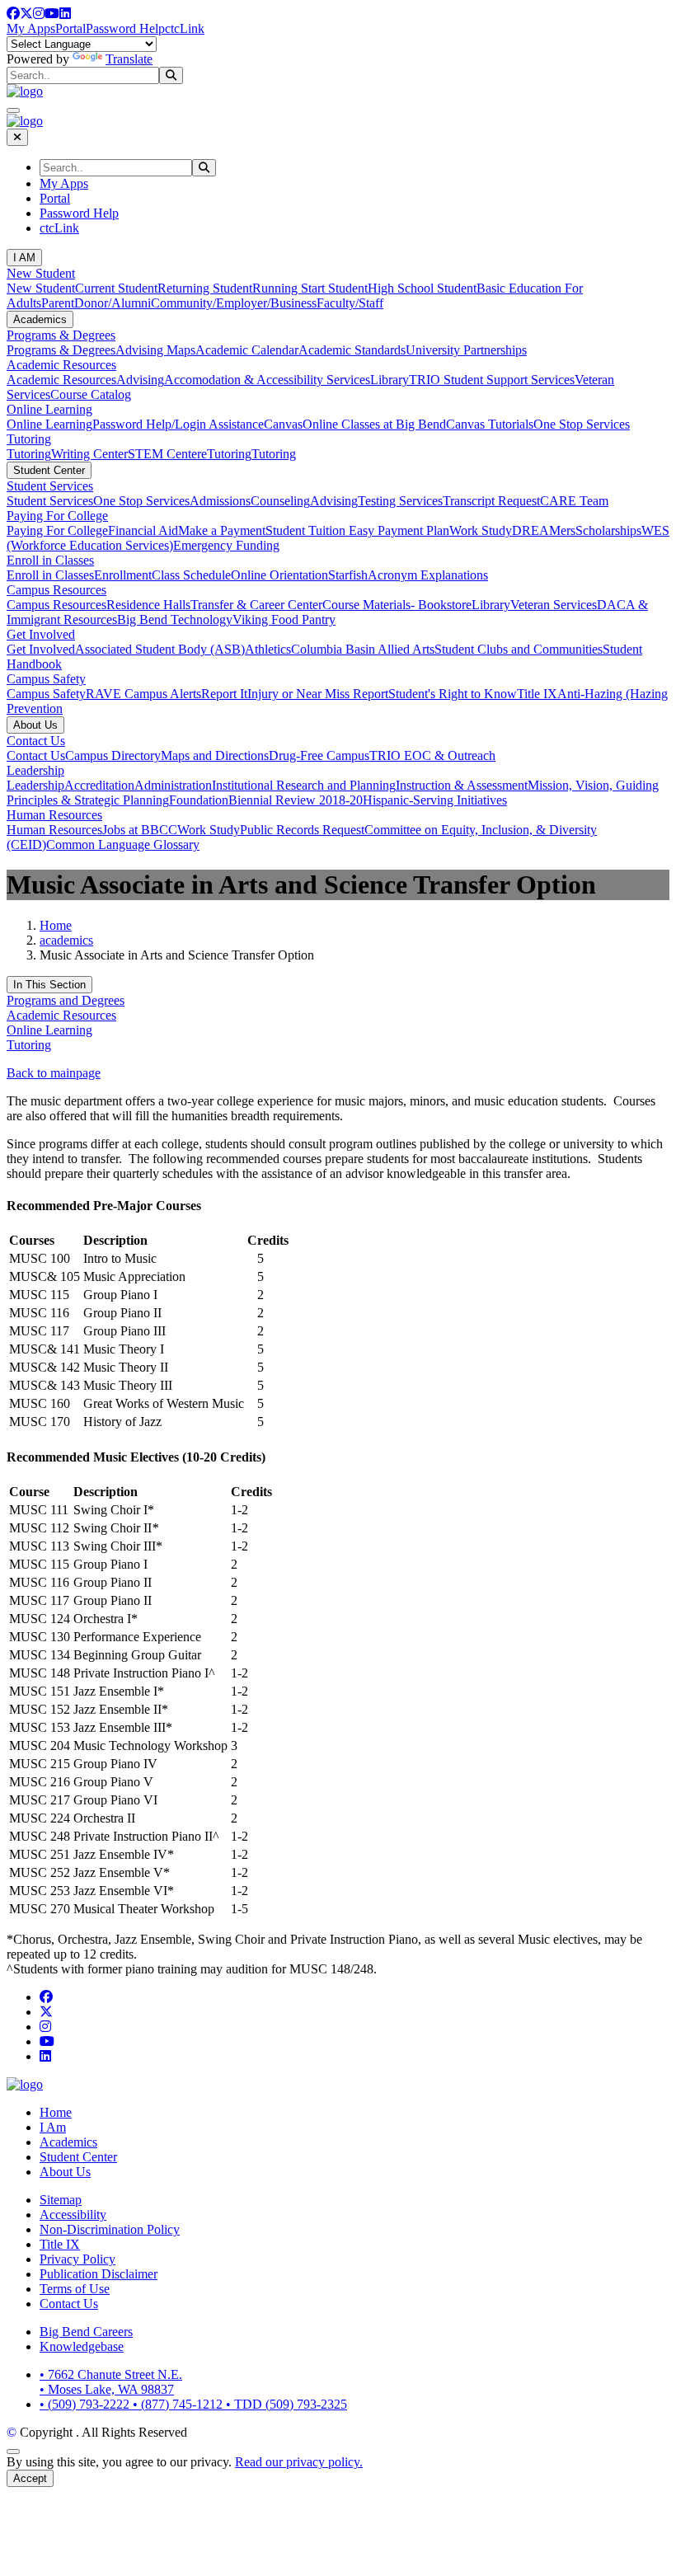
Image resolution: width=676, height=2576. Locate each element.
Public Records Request (302, 830)
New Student (41, 273)
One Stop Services (582, 424)
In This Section (49, 985)
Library (390, 380)
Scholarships (608, 530)
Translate (129, 59)
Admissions (220, 501)
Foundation (199, 800)
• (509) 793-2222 (86, 2404)
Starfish (348, 575)
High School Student (422, 288)
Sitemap (61, 2200)
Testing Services (400, 501)
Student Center (49, 470)
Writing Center (89, 454)
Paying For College (57, 516)
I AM (24, 258)
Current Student (116, 288)
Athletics (268, 649)
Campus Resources (56, 590)
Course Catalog (91, 394)
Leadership (35, 770)
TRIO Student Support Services (492, 380)
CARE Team (574, 501)
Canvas (283, 424)
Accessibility (73, 2215)
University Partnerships (466, 350)
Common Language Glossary (123, 845)
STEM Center (164, 454)
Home (56, 925)
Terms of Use (75, 2289)
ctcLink (185, 28)
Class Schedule (191, 575)
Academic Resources (61, 365)
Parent (58, 303)
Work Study (481, 530)
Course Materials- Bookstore (397, 605)
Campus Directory (113, 755)
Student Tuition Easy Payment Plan (357, 530)
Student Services (50, 486)
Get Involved (41, 634)
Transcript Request (491, 501)
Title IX (537, 694)
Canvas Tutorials (490, 424)
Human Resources (54, 815)
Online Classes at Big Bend (374, 424)
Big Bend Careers (86, 2332)
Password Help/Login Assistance (178, 424)
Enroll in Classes (50, 560)
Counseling (280, 501)
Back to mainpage (54, 1073)
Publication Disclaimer (99, 2274)
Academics (40, 319)
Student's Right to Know (453, 694)
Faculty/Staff (350, 303)
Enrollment (123, 575)
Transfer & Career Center (256, 605)
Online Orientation (279, 575)
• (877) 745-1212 (179, 2404)
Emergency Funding (226, 545)
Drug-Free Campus (319, 755)
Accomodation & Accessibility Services (267, 380)
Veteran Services (554, 605)
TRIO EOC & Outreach (432, 755)
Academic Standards (352, 350)
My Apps (31, 28)
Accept (30, 2478)
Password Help (125, 28)
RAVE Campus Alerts (143, 694)
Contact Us (36, 741)
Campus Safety (46, 679)
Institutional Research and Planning (304, 785)
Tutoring (29, 439)
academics (66, 940)
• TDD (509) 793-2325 (286, 2404)
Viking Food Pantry (284, 619)
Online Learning (49, 409)
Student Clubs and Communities (519, 649)
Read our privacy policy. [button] (299, 2462)
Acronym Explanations (428, 575)
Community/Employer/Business (234, 303)
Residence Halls (148, 605)
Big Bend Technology (175, 619)
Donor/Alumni (113, 303)
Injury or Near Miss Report (318, 694)
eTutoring (226, 454)
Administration (173, 785)
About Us (35, 725)
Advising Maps (155, 350)
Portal (70, 28)
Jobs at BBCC (140, 830)
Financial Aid (143, 530)
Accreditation (99, 785)
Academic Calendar (247, 350)
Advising (140, 380)
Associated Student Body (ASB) (160, 649)
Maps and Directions (215, 755)
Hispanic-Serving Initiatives (435, 800)
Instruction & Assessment (462, 785)
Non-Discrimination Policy (110, 2229)
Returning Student (205, 288)
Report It (224, 694)
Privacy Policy (77, 2259)
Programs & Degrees (61, 335)
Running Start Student (310, 288)
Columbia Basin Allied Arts (363, 649)
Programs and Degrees (66, 1000)
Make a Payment (222, 530)
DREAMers (544, 530)
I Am (53, 2127)
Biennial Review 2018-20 (296, 800)
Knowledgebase (82, 2346)
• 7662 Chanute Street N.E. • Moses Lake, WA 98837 (111, 2382)
